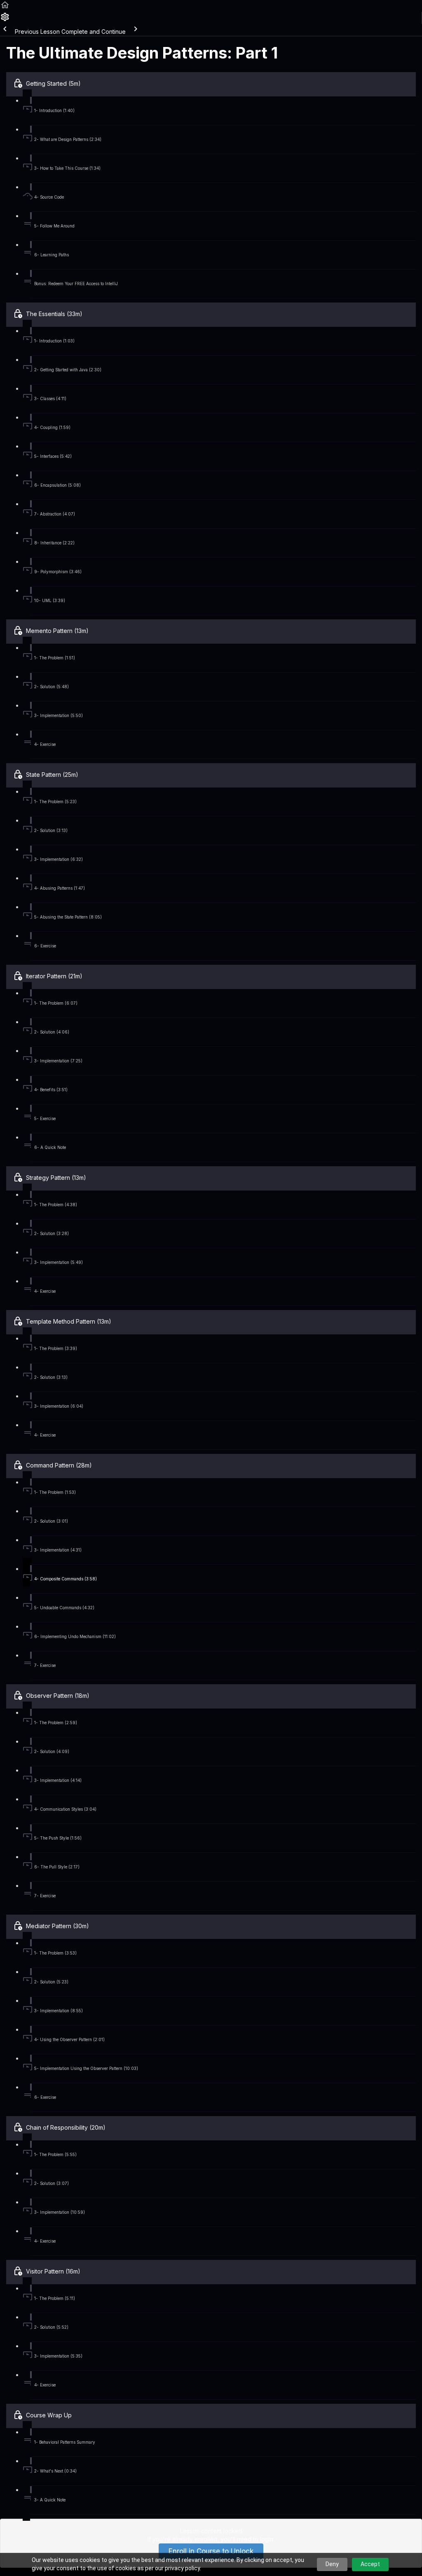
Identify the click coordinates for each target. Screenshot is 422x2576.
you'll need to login (247, 2539)
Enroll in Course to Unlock (211, 2551)
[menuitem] (5, 20)
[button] (5, 8)
